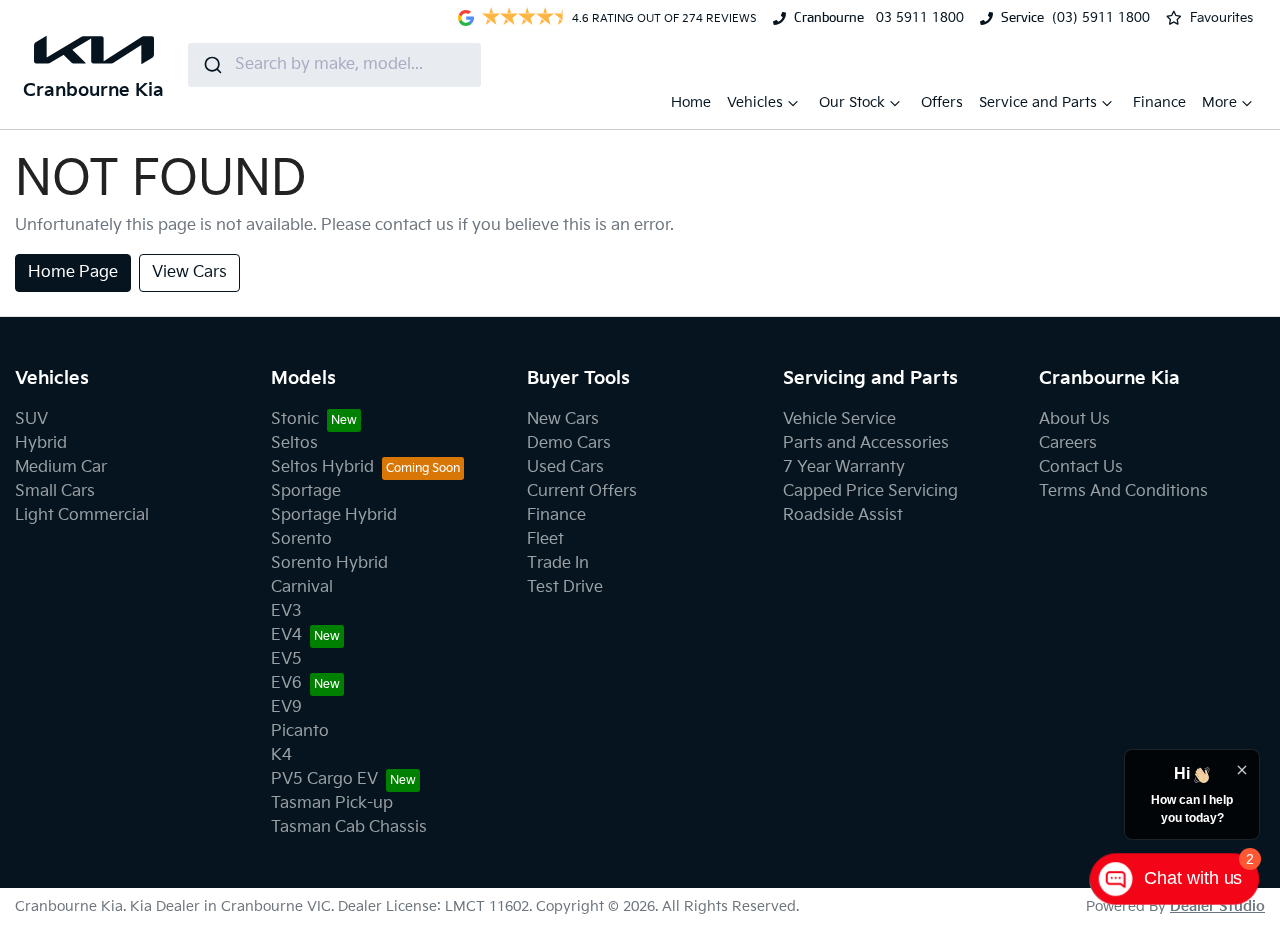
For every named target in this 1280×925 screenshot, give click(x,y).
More (1219, 102)
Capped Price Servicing (870, 491)
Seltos (294, 443)
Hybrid (41, 443)
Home (691, 102)
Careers (1068, 443)
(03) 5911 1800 (1101, 18)
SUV (31, 419)
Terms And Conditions (1123, 491)
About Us (1074, 419)
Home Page (73, 272)
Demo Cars (569, 443)
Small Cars (55, 491)
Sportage (306, 491)
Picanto (300, 731)
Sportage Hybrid (334, 515)
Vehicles (755, 102)
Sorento (301, 539)
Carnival (302, 587)
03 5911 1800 (918, 18)
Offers (942, 102)
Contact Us (1081, 467)
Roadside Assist (843, 515)
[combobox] (334, 65)
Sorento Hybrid (329, 563)
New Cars (563, 419)
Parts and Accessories (866, 443)
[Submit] (211, 65)
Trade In (558, 563)
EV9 (286, 707)
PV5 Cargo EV (324, 779)
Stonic (295, 419)
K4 (281, 755)
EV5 (286, 659)
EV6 (286, 683)
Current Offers (582, 491)
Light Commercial (82, 515)
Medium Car (61, 467)
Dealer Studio (1217, 906)
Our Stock (852, 102)
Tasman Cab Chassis (349, 827)
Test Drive (565, 587)
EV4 (286, 635)
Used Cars (565, 467)
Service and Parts (1038, 102)
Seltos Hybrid (322, 467)
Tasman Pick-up (332, 803)
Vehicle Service (839, 419)
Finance (1159, 102)
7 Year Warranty (844, 467)
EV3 (286, 611)
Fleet (545, 539)
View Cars (189, 272)
